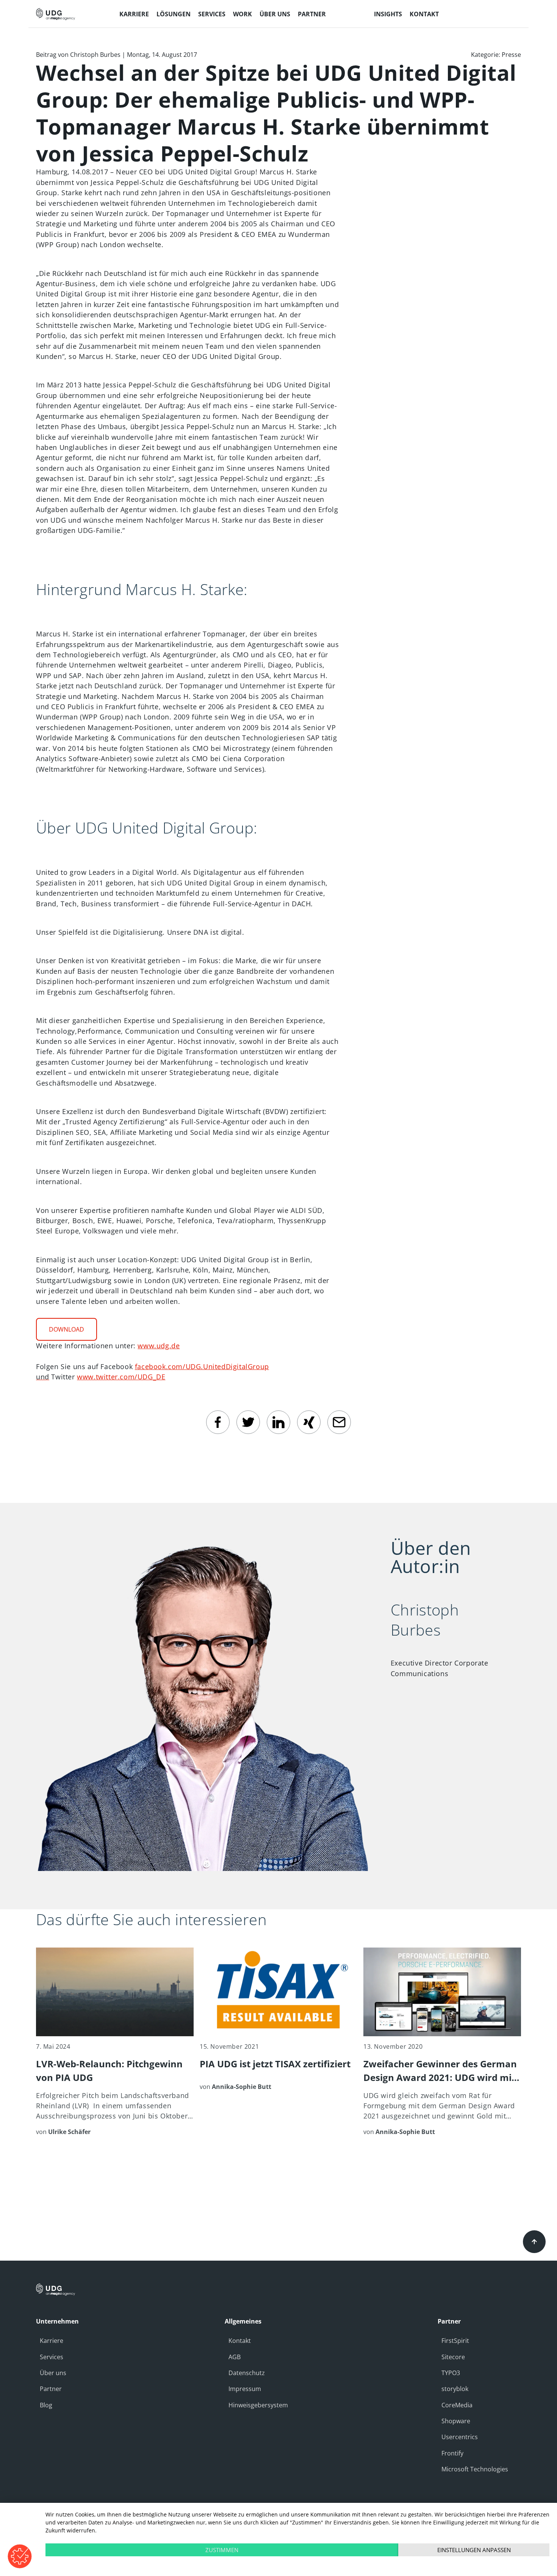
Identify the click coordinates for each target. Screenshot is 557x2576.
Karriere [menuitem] (134, 14)
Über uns (53, 2373)
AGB (235, 2357)
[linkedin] (278, 1422)
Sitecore (453, 2357)
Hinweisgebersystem (258, 2405)
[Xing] (309, 1422)
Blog (46, 2405)
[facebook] (218, 1422)
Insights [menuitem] (388, 14)
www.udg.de (159, 1346)
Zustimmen (222, 2550)
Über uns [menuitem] (275, 14)
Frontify (452, 2453)
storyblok (455, 2389)
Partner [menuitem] (312, 14)
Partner (51, 2389)
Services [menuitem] (212, 14)
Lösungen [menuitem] (174, 14)
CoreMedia (457, 2405)
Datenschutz (247, 2373)
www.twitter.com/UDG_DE (121, 1377)
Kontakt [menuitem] (424, 14)
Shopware (456, 2421)
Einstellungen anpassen (474, 2550)
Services (52, 2357)
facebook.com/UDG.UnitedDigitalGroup (202, 1366)
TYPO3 (451, 2373)
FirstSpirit (455, 2341)
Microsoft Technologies (475, 2469)
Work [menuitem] (243, 14)
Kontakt (240, 2341)
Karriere (52, 2341)
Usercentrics (460, 2437)
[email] (339, 1422)
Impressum (245, 2389)
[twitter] (248, 1422)
